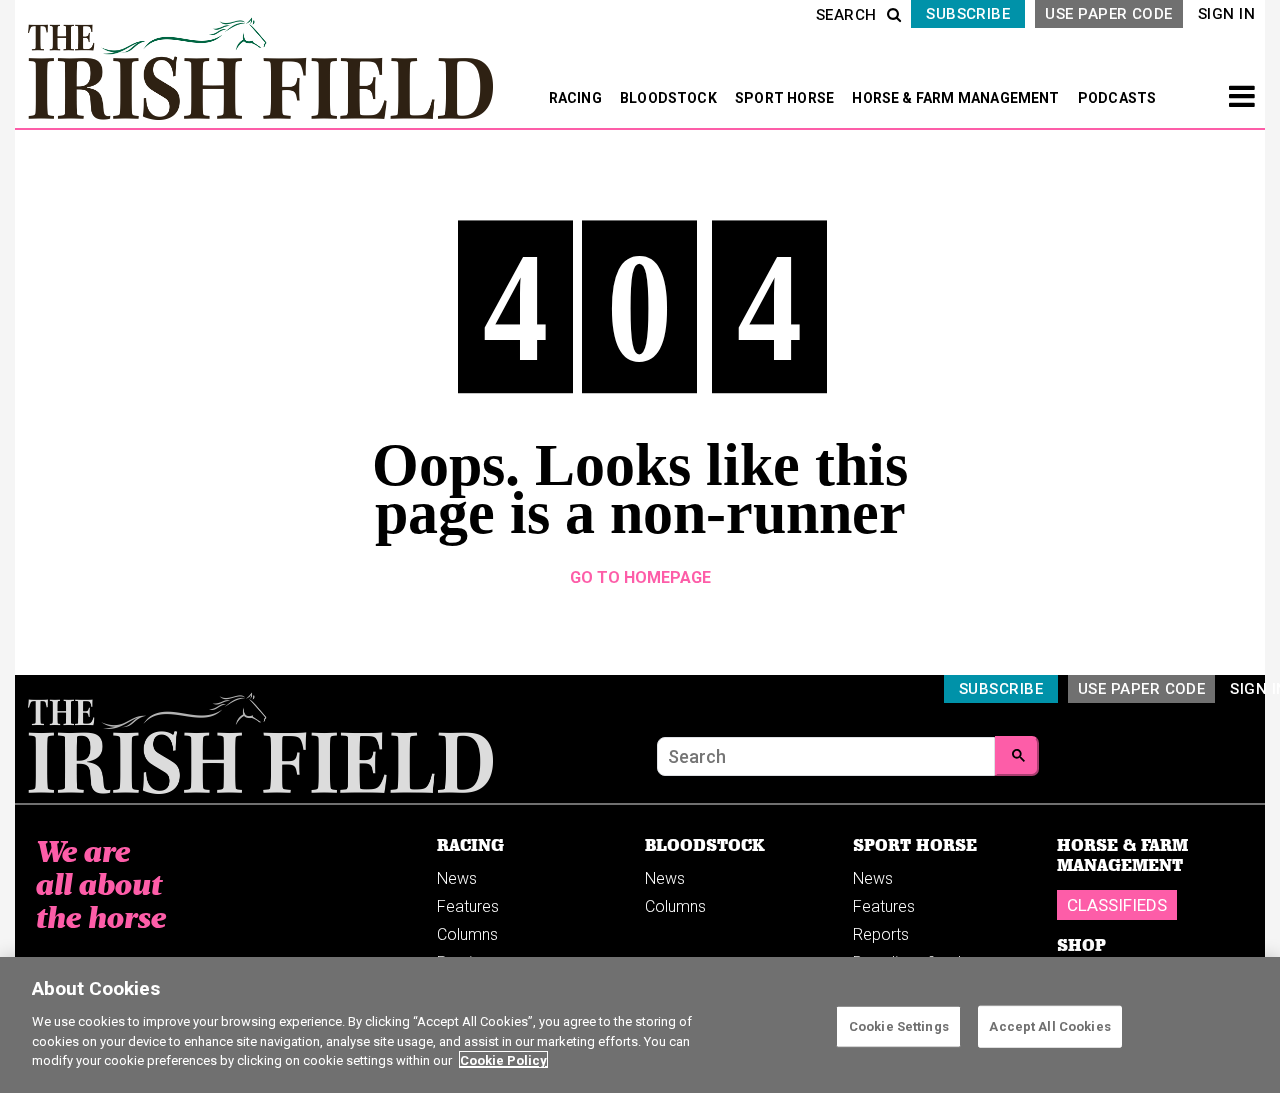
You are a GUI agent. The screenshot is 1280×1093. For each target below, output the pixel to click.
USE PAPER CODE (1108, 14)
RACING (577, 98)
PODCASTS (1117, 98)
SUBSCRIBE (968, 14)
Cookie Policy (503, 1059)
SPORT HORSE (786, 98)
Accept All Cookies (1049, 1025)
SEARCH (846, 15)
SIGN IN (1226, 14)
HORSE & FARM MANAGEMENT (957, 98)
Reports (881, 934)
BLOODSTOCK (670, 98)
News (457, 878)
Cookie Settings (899, 1025)
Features (468, 906)
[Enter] (1017, 756)
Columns (467, 934)
